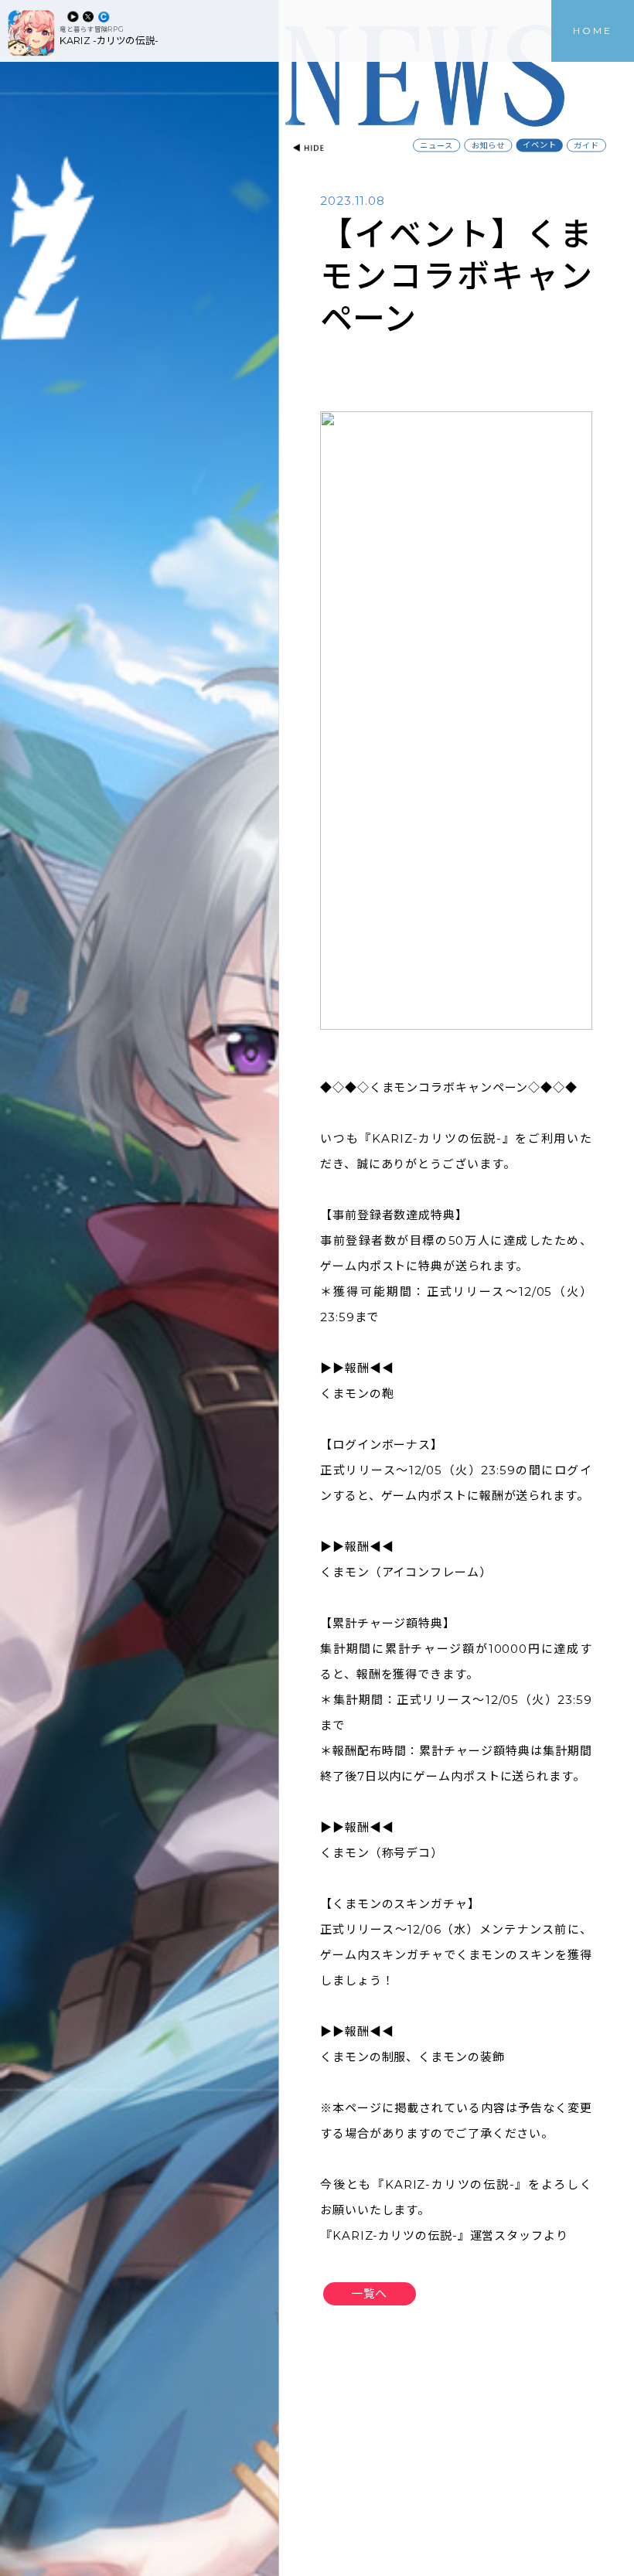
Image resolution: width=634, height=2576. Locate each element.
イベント (539, 145)
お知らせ (488, 146)
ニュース (436, 146)
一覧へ (369, 2293)
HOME (593, 31)
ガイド (586, 146)
